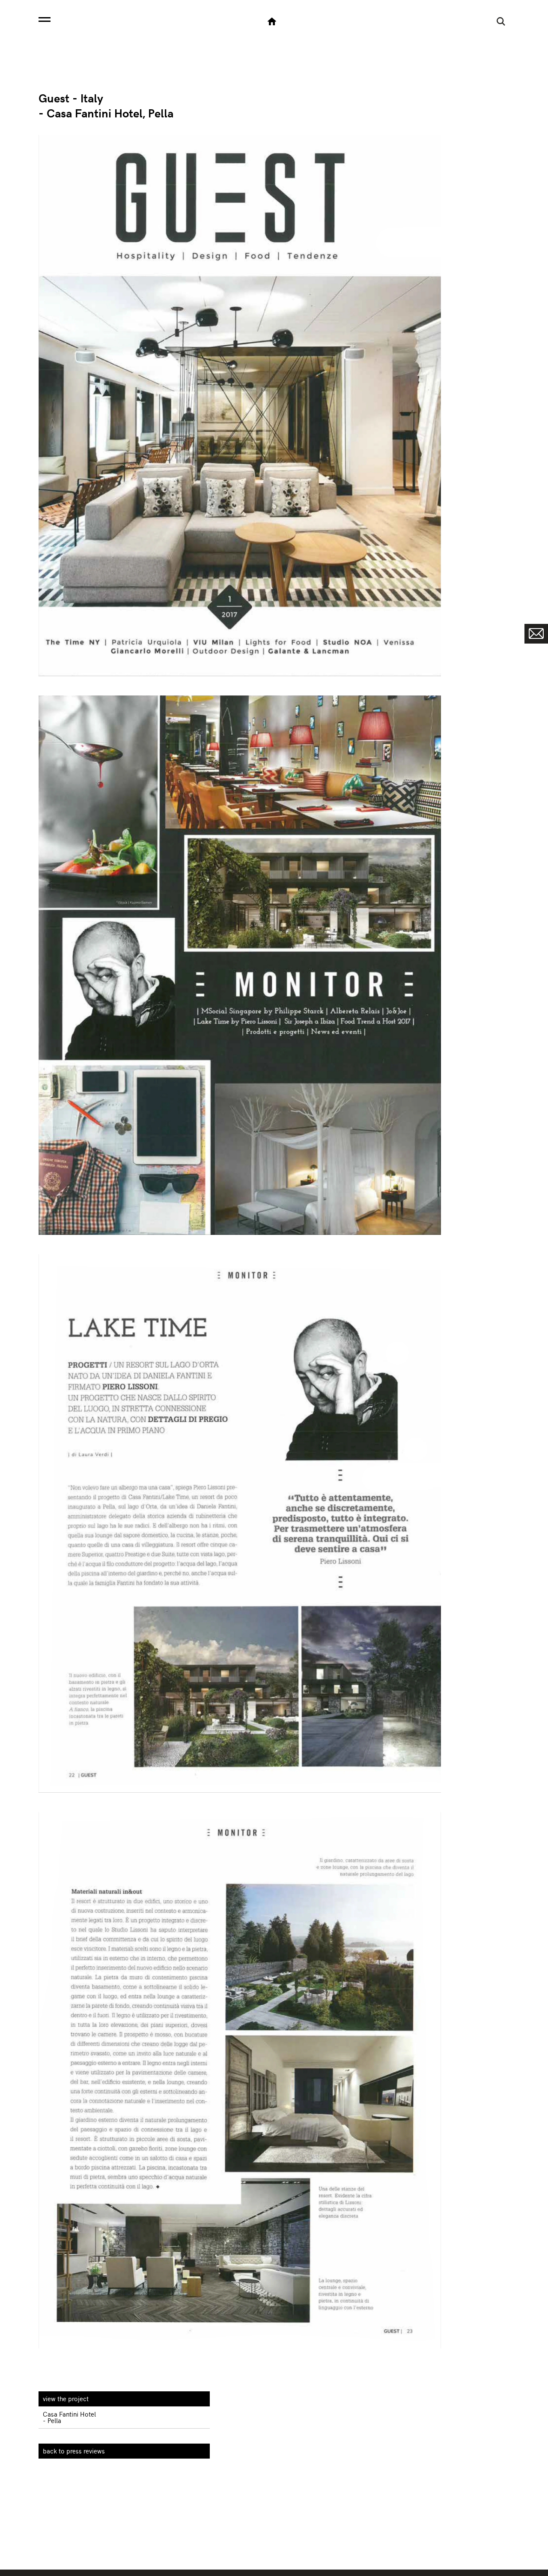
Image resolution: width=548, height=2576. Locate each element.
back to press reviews (74, 2451)
